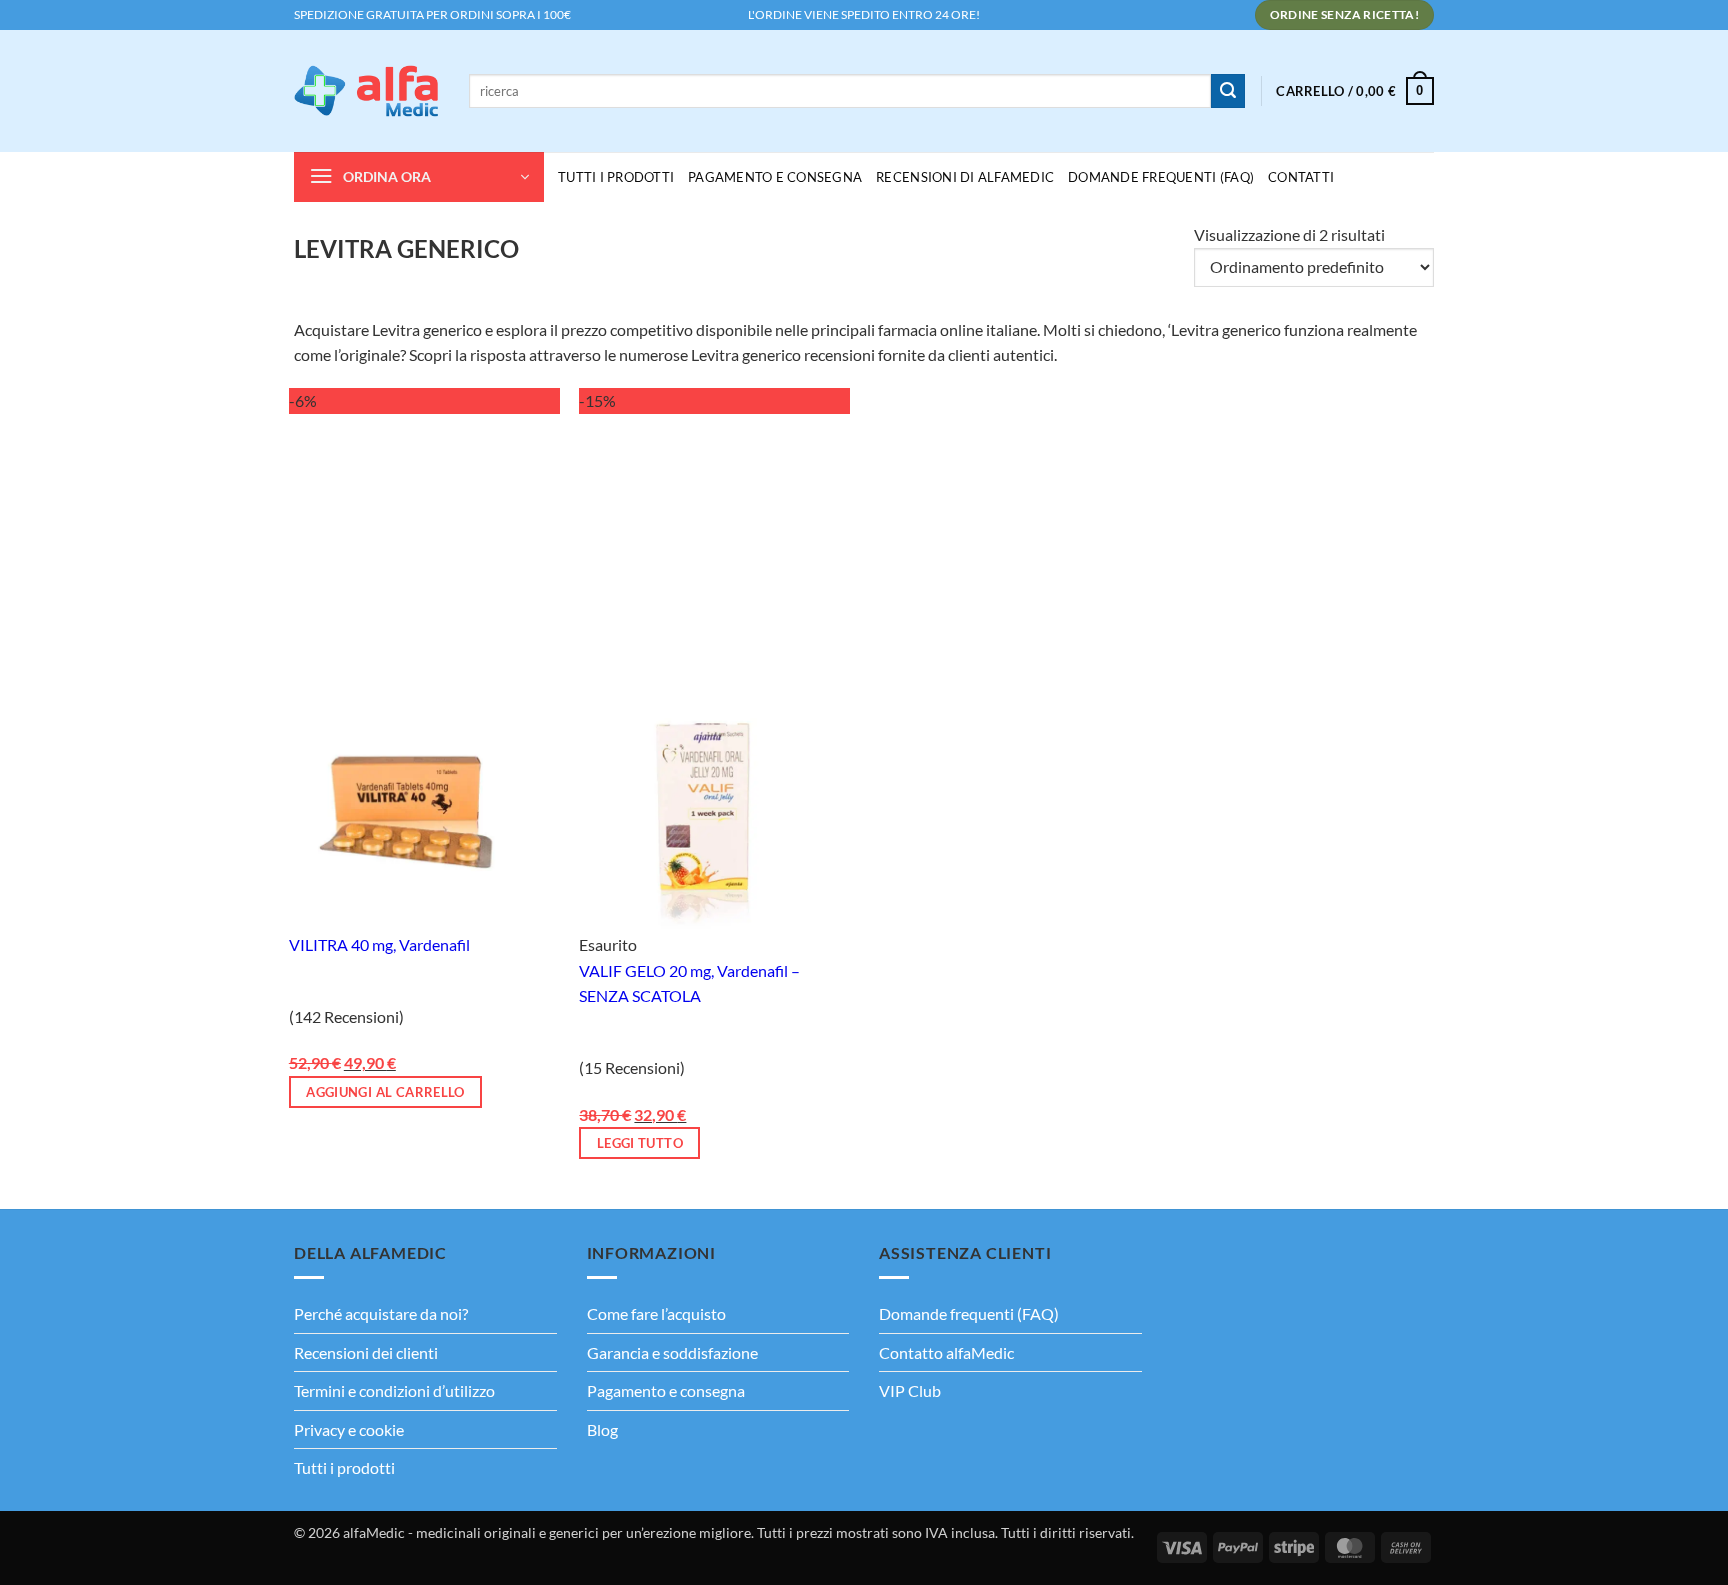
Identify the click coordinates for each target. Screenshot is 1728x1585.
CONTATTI (1301, 177)
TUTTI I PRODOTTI (616, 177)
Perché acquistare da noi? (381, 1313)
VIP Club (910, 1390)
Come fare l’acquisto (656, 1313)
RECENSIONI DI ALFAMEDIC (965, 177)
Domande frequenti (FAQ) (969, 1313)
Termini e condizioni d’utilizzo (394, 1390)
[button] (1355, 91)
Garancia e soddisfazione (672, 1352)
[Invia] (1228, 91)
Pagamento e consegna (775, 177)
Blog (602, 1429)
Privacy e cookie (349, 1429)
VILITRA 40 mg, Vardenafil (379, 944)
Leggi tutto (640, 1143)
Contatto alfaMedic (946, 1352)
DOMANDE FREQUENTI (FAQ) (1161, 177)
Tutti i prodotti (344, 1467)
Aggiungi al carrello (385, 1092)
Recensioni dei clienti (366, 1352)
